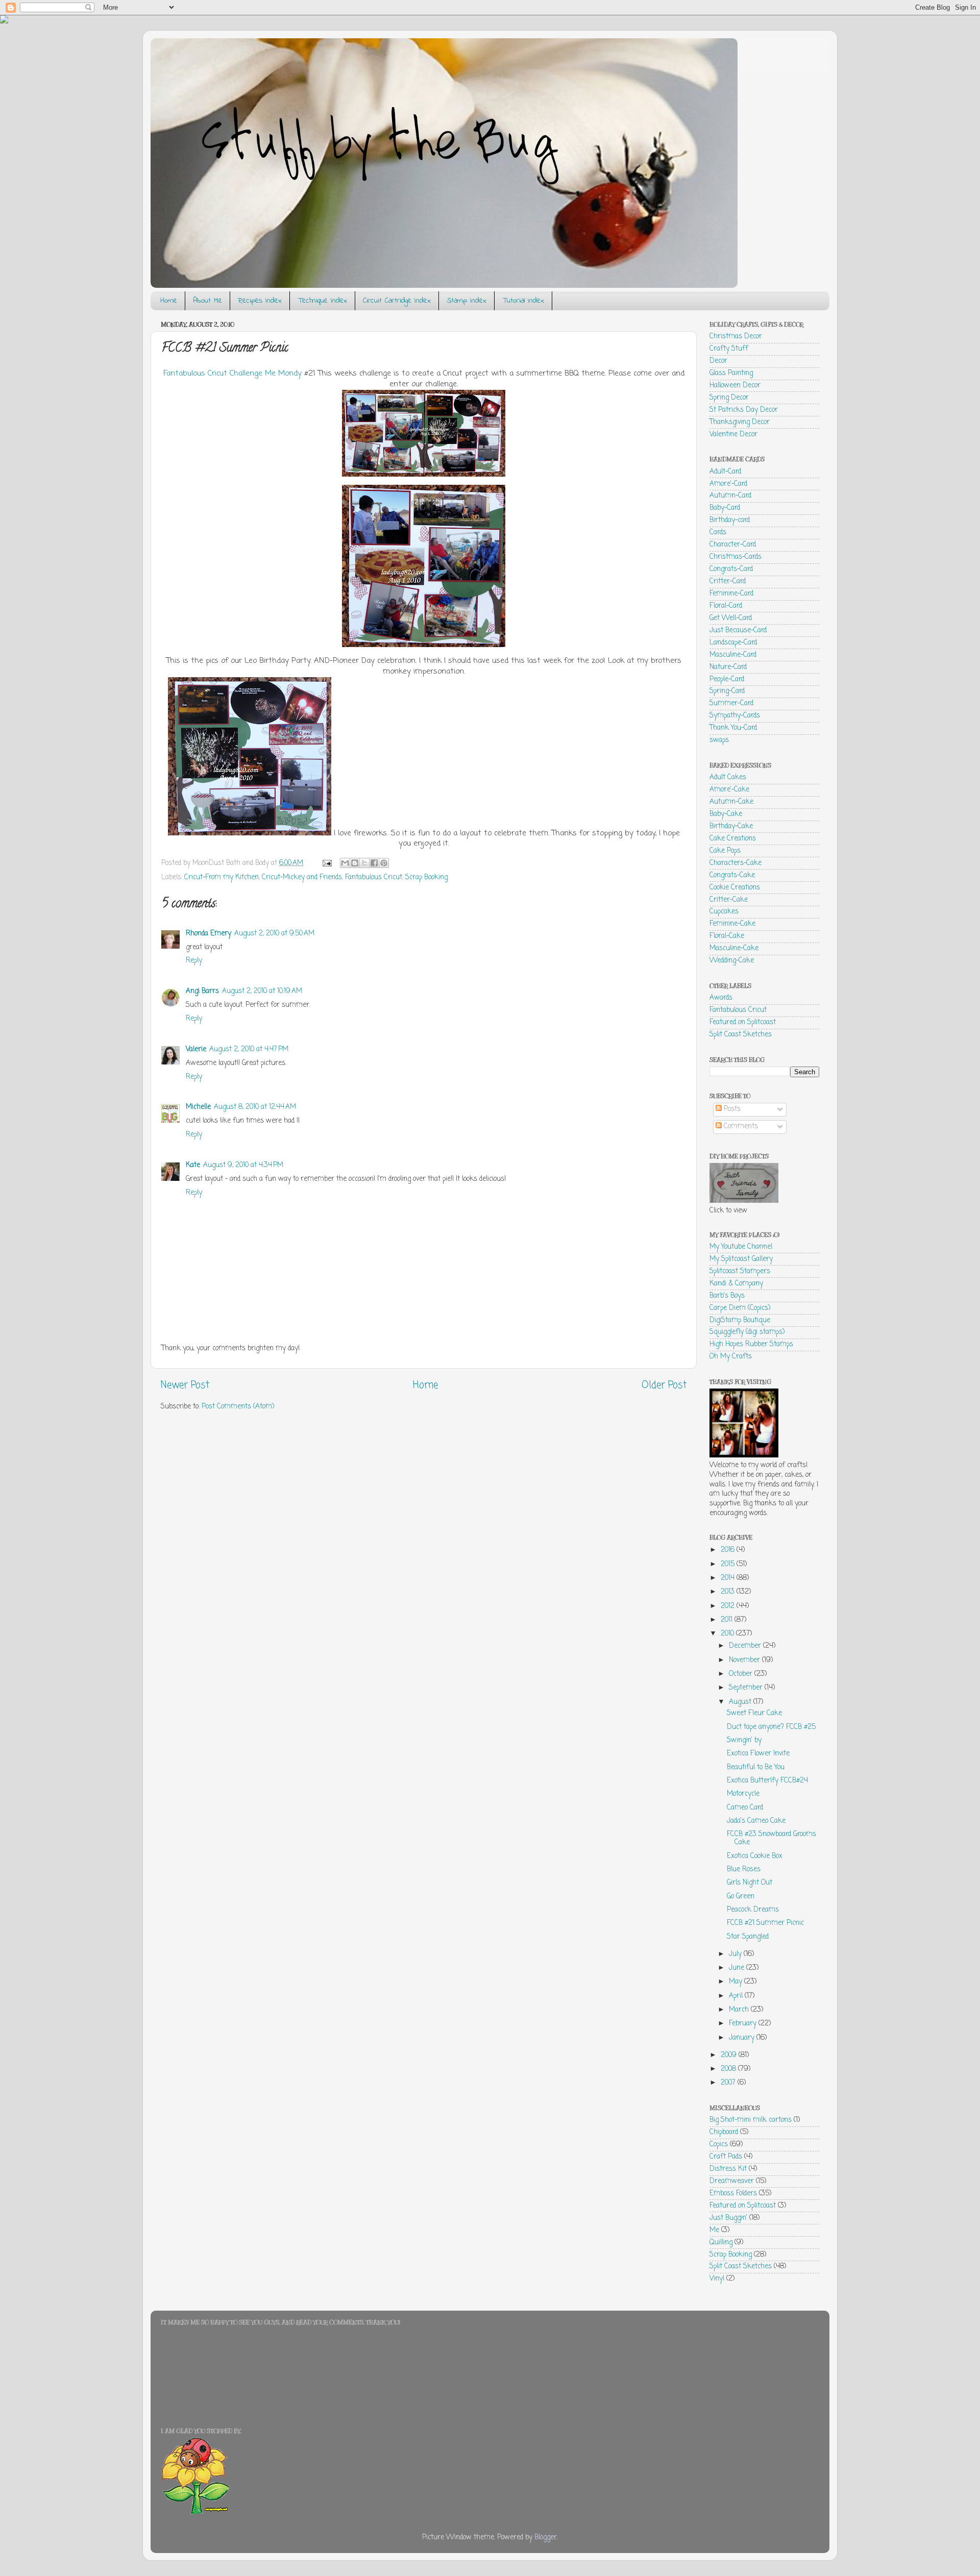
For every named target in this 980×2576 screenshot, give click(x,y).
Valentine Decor (733, 435)
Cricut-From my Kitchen (222, 877)
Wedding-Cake (732, 961)
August (741, 1702)
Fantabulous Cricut (374, 877)
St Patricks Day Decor (744, 410)
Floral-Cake (727, 936)
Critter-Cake (729, 900)
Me (714, 2230)
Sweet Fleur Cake (754, 1713)
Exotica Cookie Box (755, 1856)
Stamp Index (467, 301)
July (736, 1954)
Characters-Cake (736, 863)
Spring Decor (729, 398)
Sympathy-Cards (735, 716)
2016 (729, 1550)
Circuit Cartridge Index (397, 301)
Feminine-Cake (732, 924)
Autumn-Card (730, 496)
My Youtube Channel (741, 1247)
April (737, 1996)
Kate (193, 1165)
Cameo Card (745, 1808)
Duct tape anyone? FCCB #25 (771, 1727)
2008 (729, 2069)
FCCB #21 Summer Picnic (765, 1923)
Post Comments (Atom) (238, 1407)
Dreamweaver (732, 2181)
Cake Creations (733, 839)
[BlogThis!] (355, 863)
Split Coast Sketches (741, 1035)
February (744, 2024)
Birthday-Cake (731, 826)
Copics (719, 2145)
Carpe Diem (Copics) (740, 1308)
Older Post (664, 1385)
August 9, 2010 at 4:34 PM (243, 1165)
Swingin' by (744, 1740)
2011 (728, 1620)
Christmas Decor (736, 337)
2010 (728, 1634)
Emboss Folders (733, 2194)
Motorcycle (743, 1794)
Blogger (546, 2537)
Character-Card (733, 545)
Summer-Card (731, 703)
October (742, 1674)
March (740, 2010)
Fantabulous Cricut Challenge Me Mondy (234, 374)
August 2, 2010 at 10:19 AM (262, 991)
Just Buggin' (728, 2218)
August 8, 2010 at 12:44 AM (255, 1107)
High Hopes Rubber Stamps (751, 1344)
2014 (729, 1578)
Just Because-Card (738, 630)
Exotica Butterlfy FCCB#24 (767, 1781)
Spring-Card (727, 691)
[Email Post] (326, 863)
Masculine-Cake (734, 948)
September (747, 1688)
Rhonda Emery (209, 934)
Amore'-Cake (729, 790)
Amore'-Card (728, 484)
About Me (207, 301)
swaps (719, 740)
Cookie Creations (735, 888)
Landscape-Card (733, 643)
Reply (194, 961)
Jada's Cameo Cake (756, 1821)
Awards (721, 998)
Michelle (198, 1107)
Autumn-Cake (731, 802)
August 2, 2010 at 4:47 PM (249, 1049)
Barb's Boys (727, 1296)
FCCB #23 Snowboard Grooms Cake (771, 1838)
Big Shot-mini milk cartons (751, 2120)
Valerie (196, 1049)
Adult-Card (725, 472)
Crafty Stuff (729, 349)
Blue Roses (744, 1869)
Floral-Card (726, 606)
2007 (729, 2083)
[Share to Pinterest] (384, 863)
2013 (729, 1592)
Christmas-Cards (736, 557)
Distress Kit (728, 2169)
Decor (718, 361)
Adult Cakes (728, 777)
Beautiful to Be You (756, 1767)
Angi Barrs (202, 991)
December (746, 1646)
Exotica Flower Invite (758, 1754)
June (738, 1968)
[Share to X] (364, 863)
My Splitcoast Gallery (741, 1259)
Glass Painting (731, 373)
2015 (729, 1564)
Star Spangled (748, 1937)
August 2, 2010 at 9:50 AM (274, 934)
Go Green (741, 1897)
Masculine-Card (733, 655)
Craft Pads (726, 2157)
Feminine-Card (731, 594)
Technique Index (322, 301)
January (743, 2038)
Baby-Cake (726, 814)
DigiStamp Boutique (740, 1320)
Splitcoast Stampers (740, 1271)
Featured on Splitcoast (743, 1022)
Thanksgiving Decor (740, 422)
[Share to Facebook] (374, 863)
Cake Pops (725, 851)
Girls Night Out (750, 1883)
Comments (740, 1126)
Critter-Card (728, 581)
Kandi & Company (736, 1284)
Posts (731, 1109)
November (745, 1660)
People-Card (727, 679)
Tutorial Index (523, 301)
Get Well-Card (731, 618)
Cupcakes (724, 912)
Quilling (721, 2243)
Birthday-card (730, 520)
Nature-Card (728, 667)
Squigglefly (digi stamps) (747, 1332)
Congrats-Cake (732, 875)
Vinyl (717, 2279)
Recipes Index (260, 301)
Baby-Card (725, 508)
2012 (729, 1606)
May (737, 1982)
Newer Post (185, 1385)
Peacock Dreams (753, 1910)
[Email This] (345, 863)
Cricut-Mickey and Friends (302, 877)
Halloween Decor (735, 386)
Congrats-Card (731, 569)
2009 (730, 2055)
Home (169, 301)
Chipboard (724, 2132)
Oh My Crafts (731, 1357)
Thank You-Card (733, 728)
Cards (718, 532)
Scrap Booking (426, 877)
